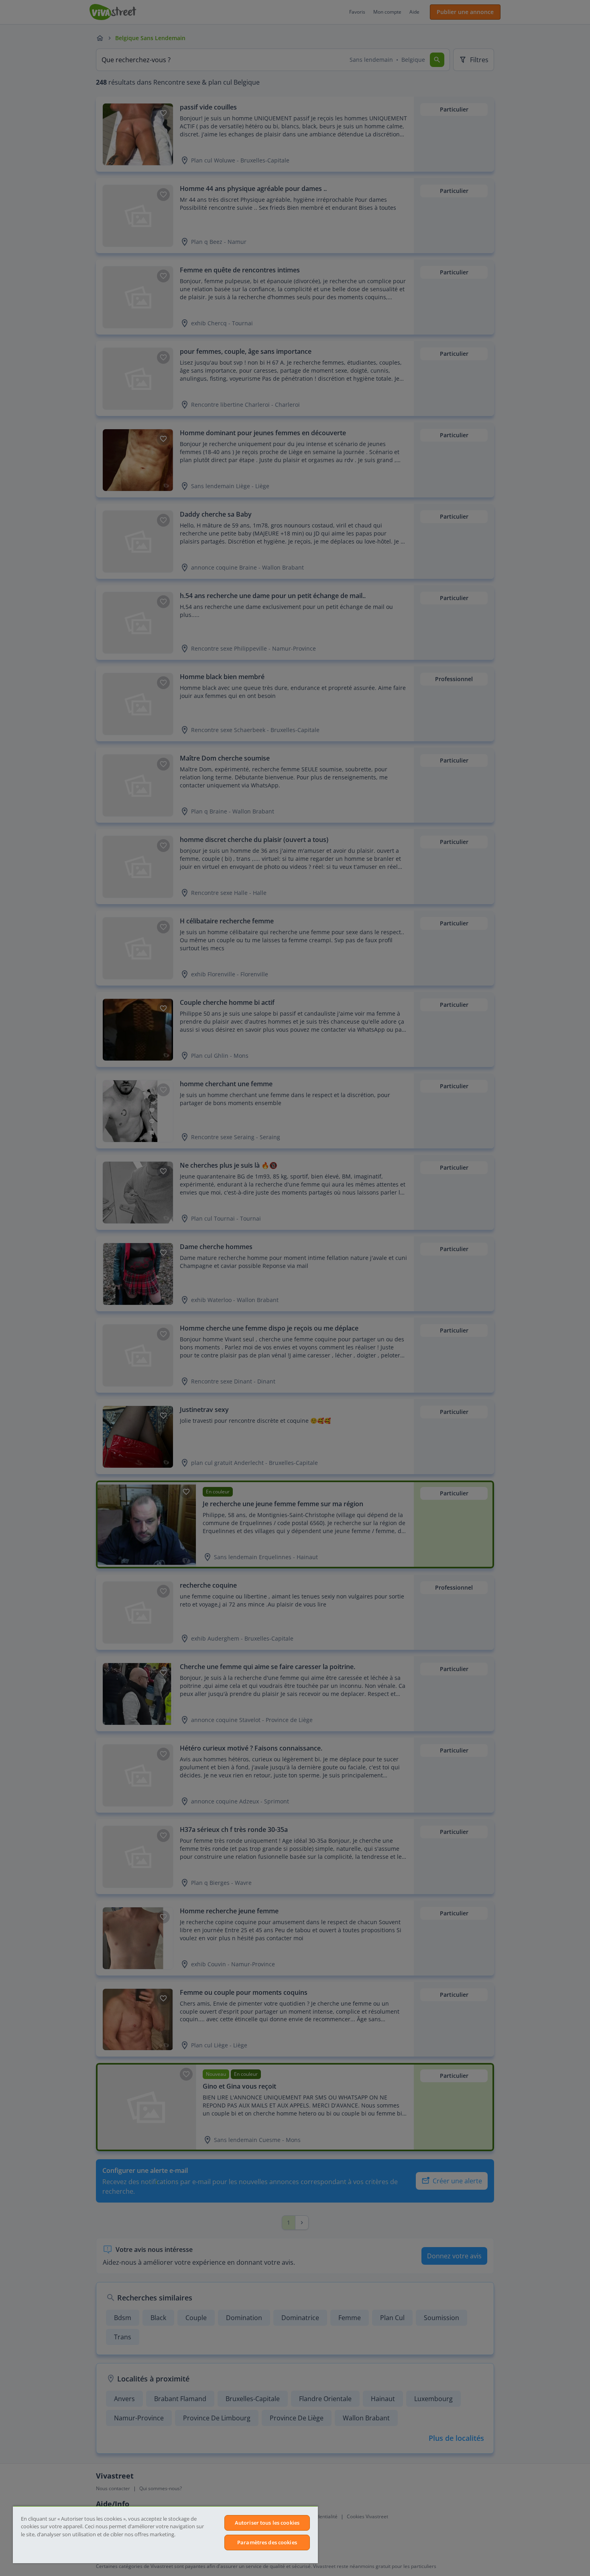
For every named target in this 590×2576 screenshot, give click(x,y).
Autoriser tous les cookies (267, 2523)
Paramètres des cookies (267, 2542)
